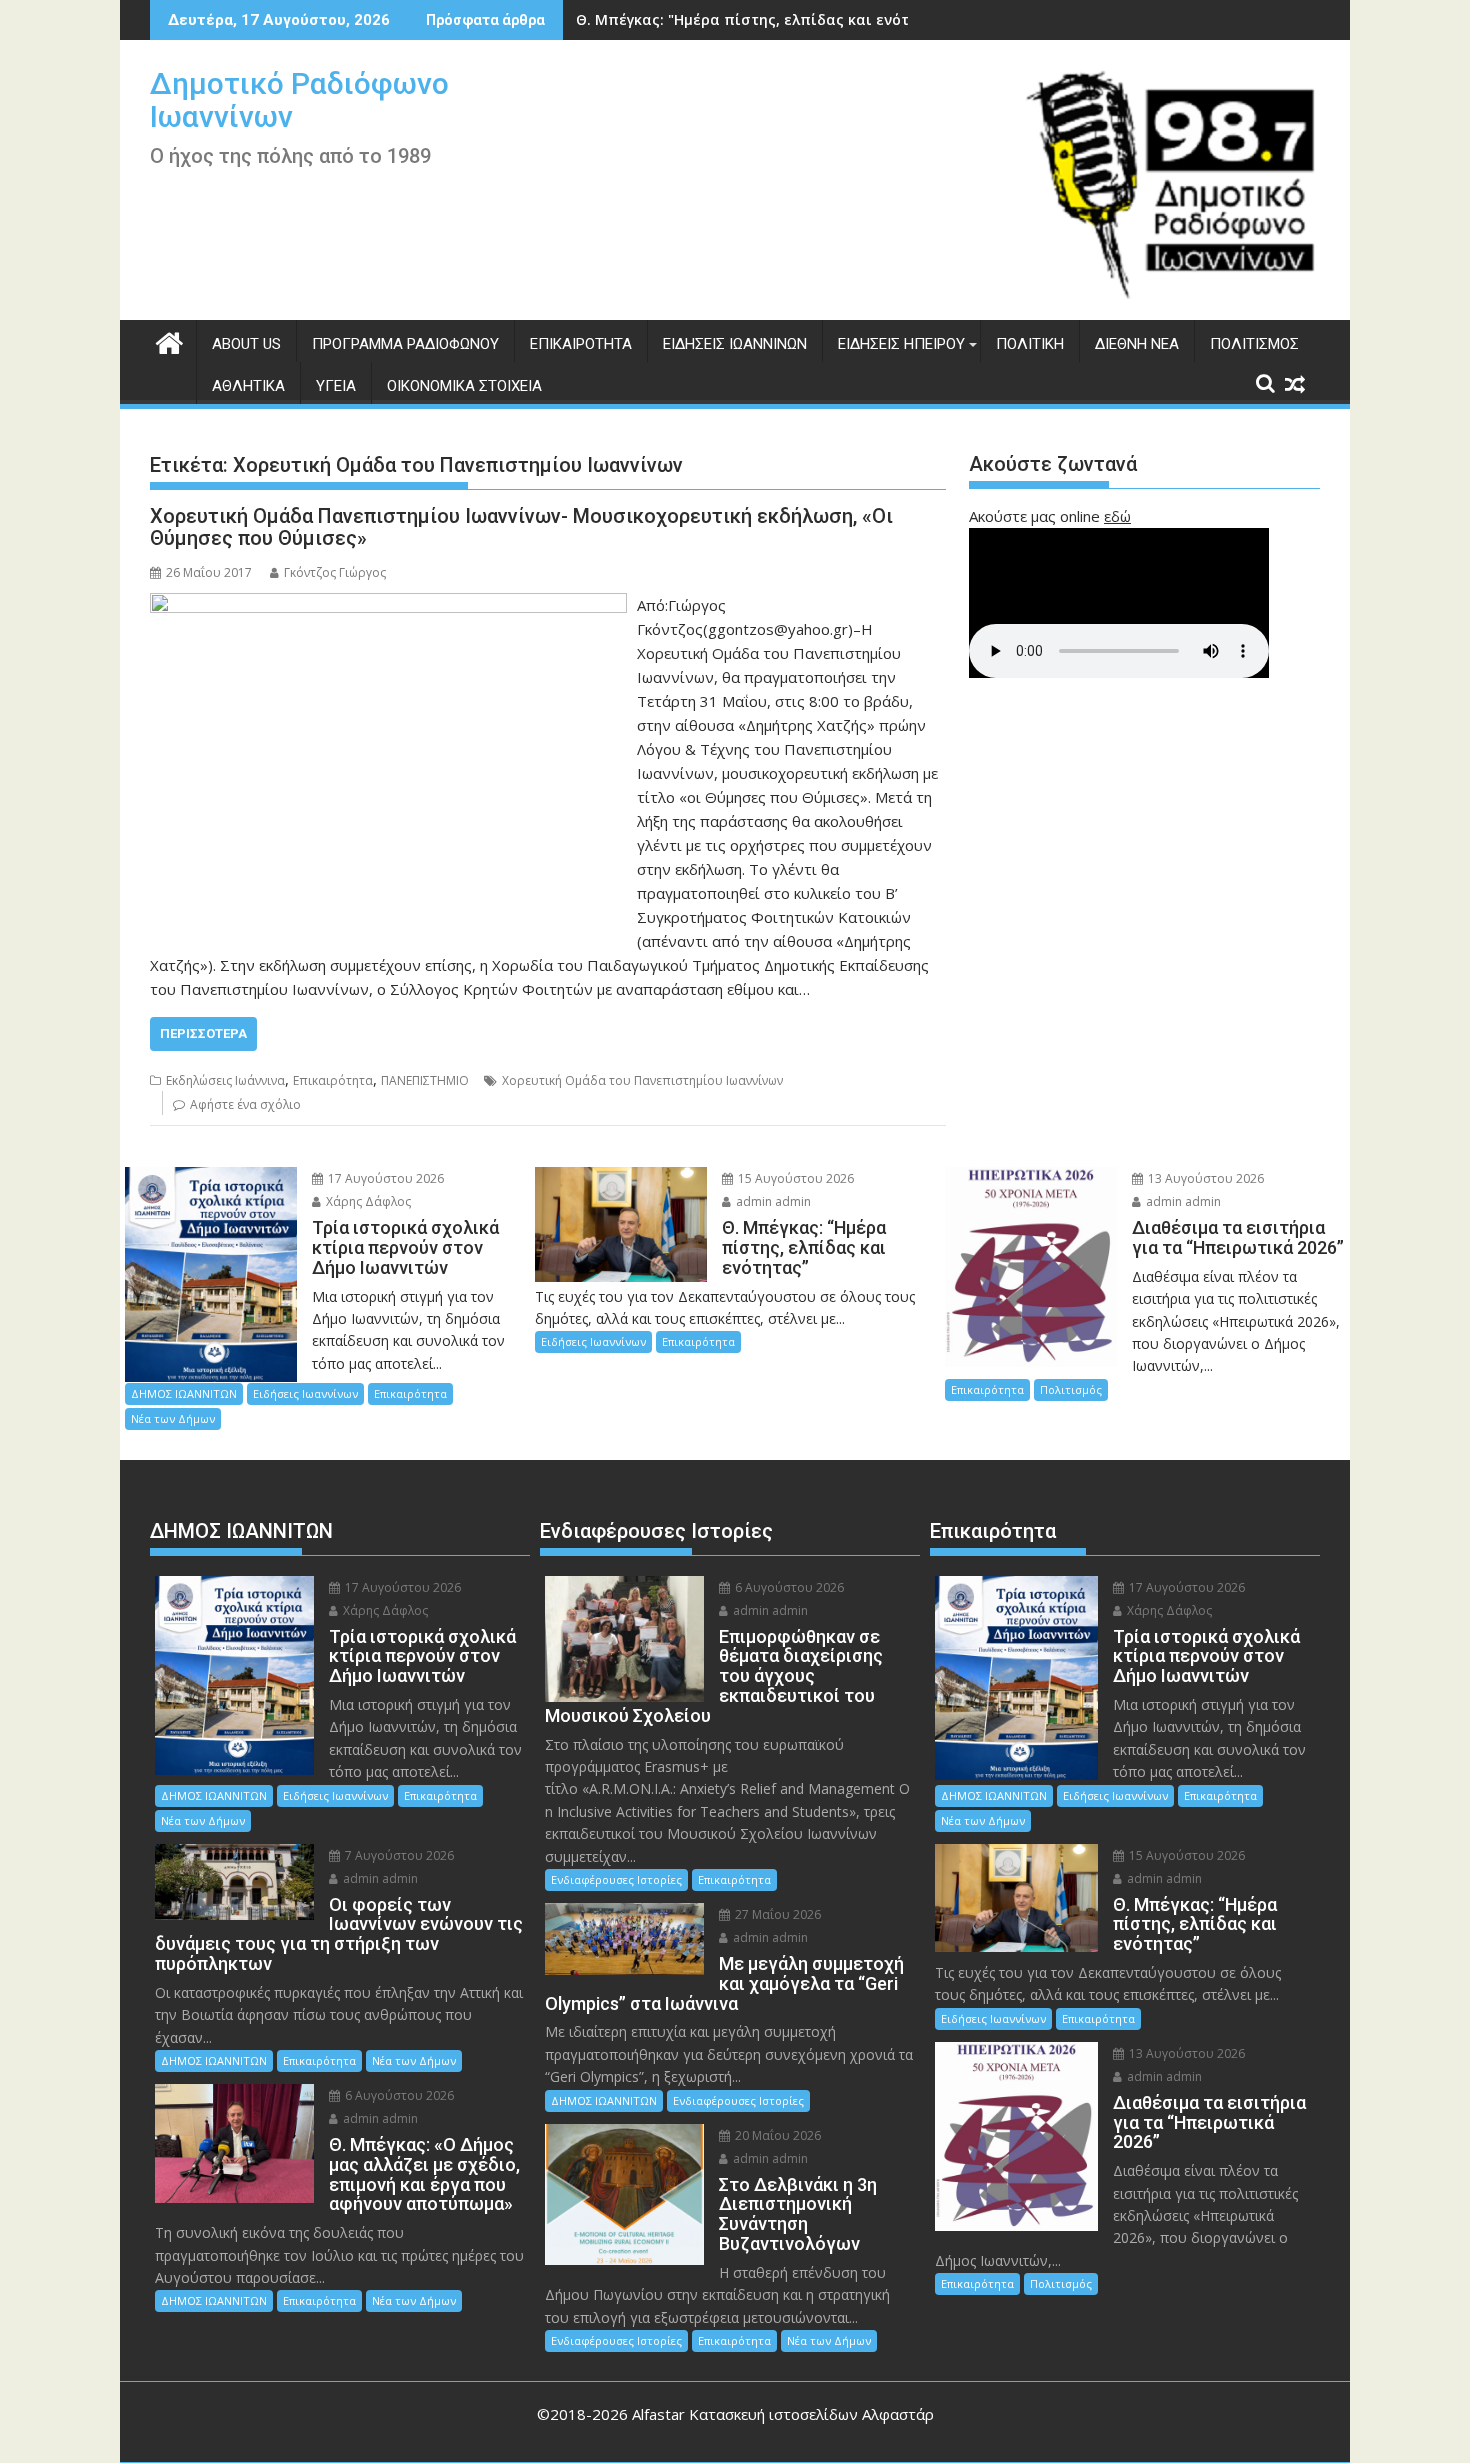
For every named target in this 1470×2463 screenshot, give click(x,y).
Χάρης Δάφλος (367, 1201)
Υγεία (336, 386)
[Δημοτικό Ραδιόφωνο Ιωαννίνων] (169, 340)
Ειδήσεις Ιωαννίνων (735, 344)
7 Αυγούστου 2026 (398, 1855)
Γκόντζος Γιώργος (335, 572)
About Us (246, 344)
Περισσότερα (203, 1033)
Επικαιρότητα (581, 344)
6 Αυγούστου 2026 (398, 2095)
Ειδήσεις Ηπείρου (901, 344)
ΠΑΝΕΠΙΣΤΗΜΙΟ (425, 1080)
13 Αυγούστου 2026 (1204, 1178)
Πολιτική (1030, 344)
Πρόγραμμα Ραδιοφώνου (405, 344)
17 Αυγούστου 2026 (384, 1178)
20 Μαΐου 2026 (776, 2135)
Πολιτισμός (1254, 344)
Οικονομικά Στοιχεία (464, 386)
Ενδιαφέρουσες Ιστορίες (616, 1879)
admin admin (772, 1201)
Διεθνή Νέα (1137, 344)
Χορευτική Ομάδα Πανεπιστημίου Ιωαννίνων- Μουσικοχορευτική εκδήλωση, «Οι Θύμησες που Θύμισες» (521, 527)
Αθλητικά (248, 386)
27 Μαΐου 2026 (776, 1914)
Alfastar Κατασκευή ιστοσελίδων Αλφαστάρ (783, 2414)
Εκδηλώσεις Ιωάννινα (225, 1080)
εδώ (1117, 516)
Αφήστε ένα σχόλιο (245, 1104)
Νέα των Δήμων (173, 1418)
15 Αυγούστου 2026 (794, 1178)
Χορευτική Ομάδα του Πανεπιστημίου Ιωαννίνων (642, 1080)
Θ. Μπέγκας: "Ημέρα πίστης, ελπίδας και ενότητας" (763, 19)
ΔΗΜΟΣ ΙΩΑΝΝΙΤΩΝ (184, 1393)
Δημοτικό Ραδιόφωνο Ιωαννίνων (299, 100)
